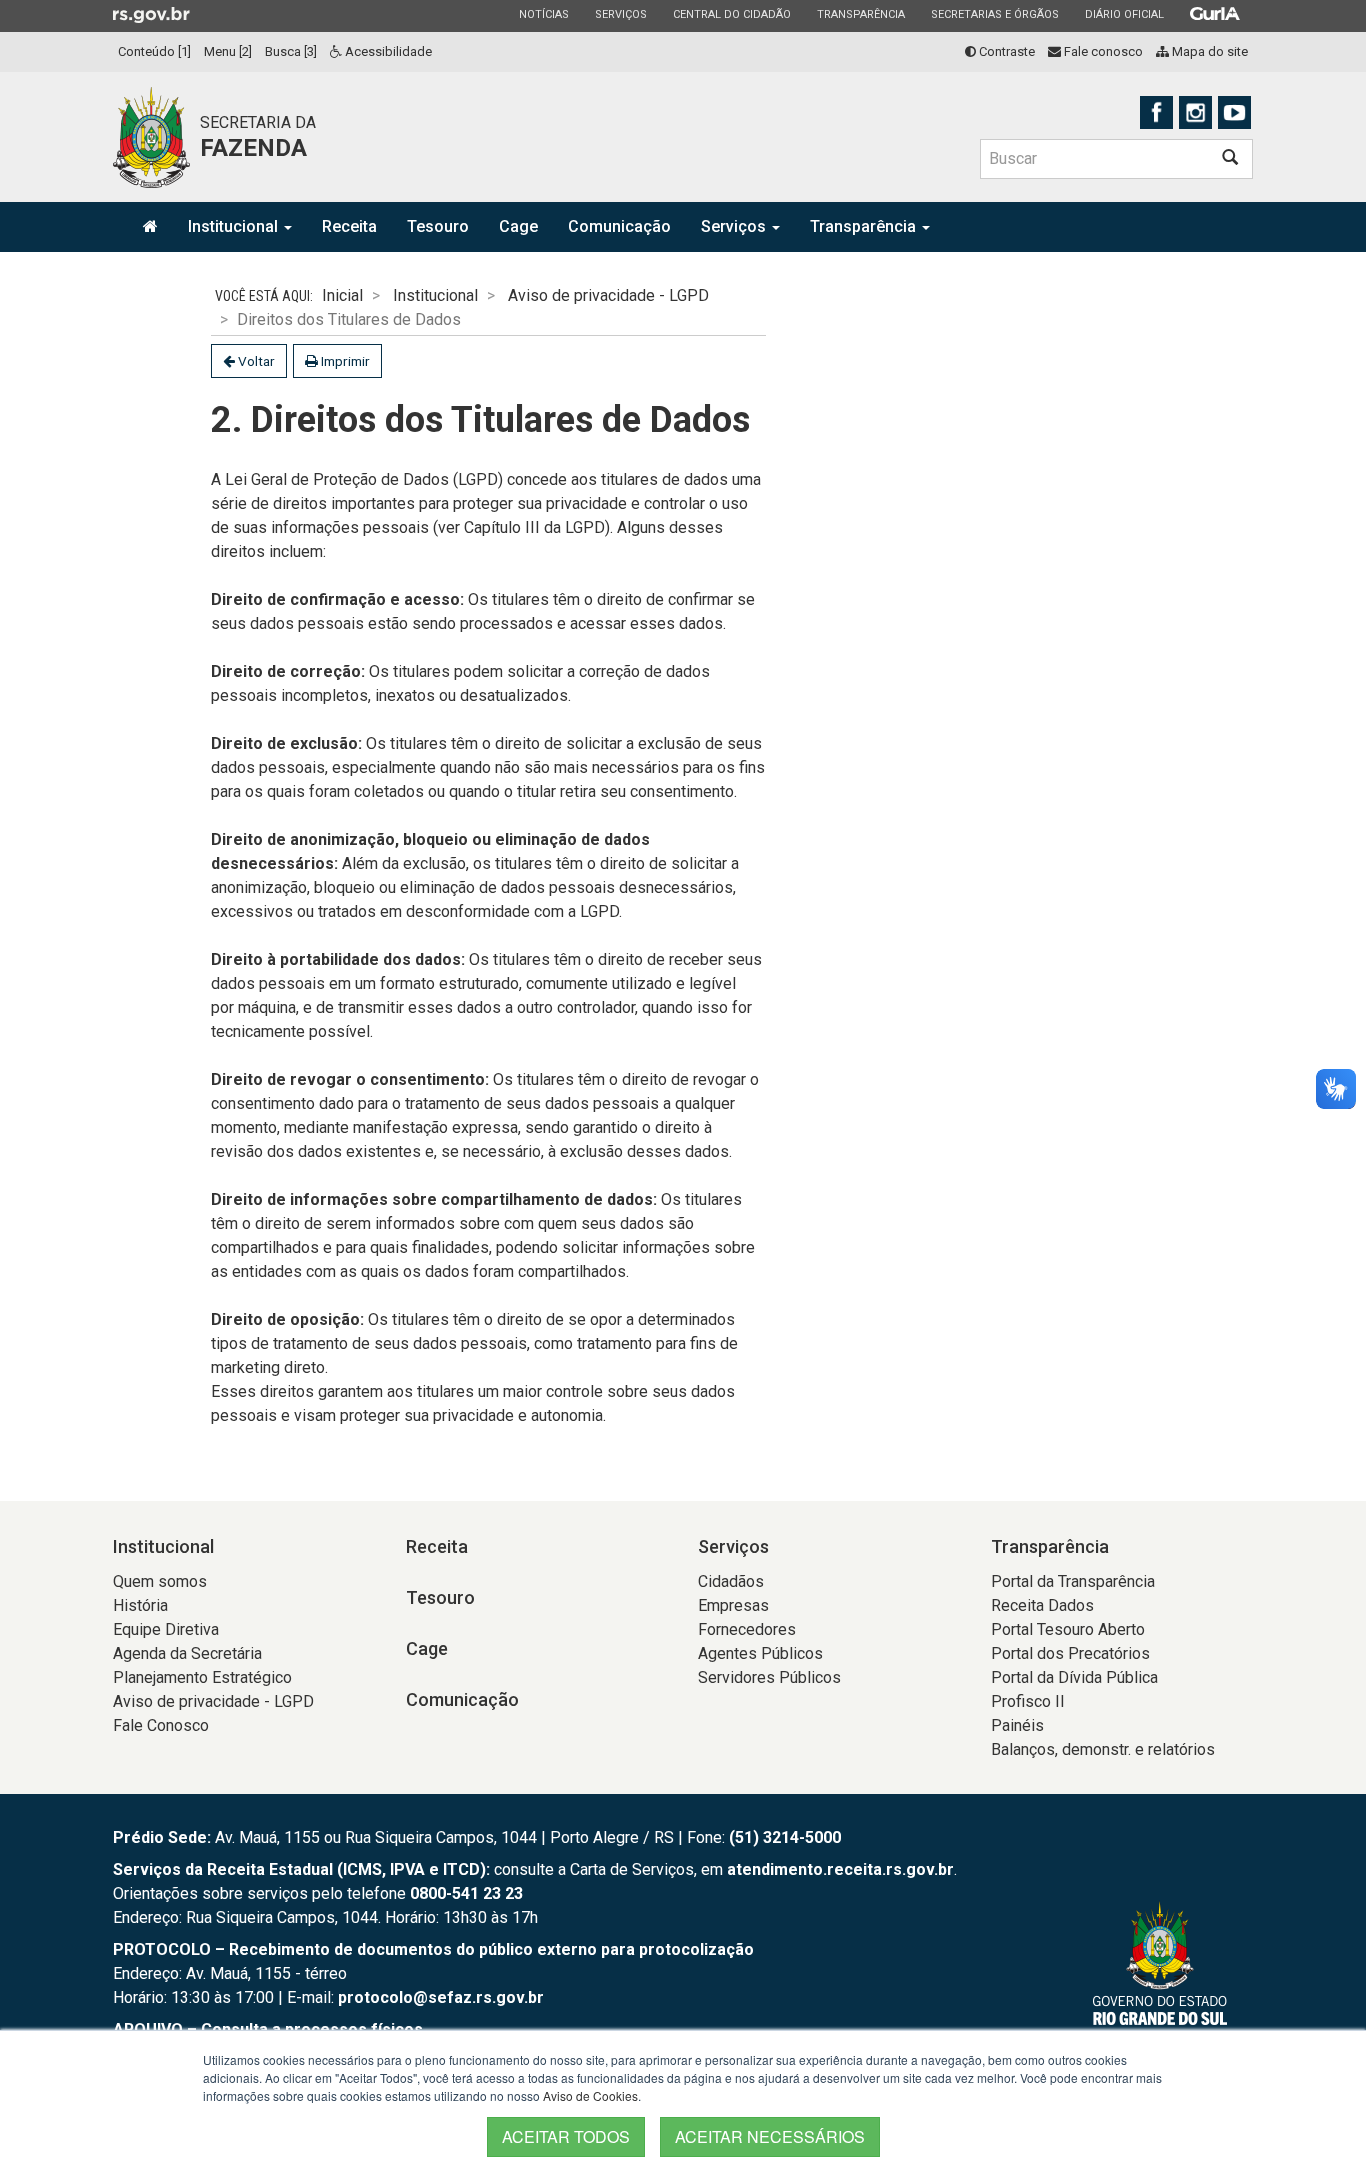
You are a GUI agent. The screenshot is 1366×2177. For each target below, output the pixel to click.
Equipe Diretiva (166, 1629)
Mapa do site (1208, 51)
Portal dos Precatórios (1070, 1653)
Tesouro (438, 226)
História (140, 1605)
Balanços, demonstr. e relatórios (1103, 1749)
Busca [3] (291, 51)
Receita (349, 226)
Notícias (543, 14)
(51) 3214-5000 (785, 1837)
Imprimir (344, 361)
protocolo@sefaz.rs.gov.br (441, 1997)
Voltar (255, 361)
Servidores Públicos (769, 1677)
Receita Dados (1042, 1605)
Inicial (342, 295)
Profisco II (1028, 1701)
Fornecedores (747, 1629)
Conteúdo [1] (154, 51)
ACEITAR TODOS (566, 2136)
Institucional (235, 226)
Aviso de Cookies (590, 2095)
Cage (518, 226)
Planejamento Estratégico (202, 1677)
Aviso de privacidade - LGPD (608, 295)
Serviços (620, 14)
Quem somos (160, 1581)
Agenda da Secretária (187, 1653)
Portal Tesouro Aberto (1068, 1629)
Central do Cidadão (731, 14)
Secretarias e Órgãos (994, 14)
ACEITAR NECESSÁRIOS (770, 2136)
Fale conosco (1102, 51)
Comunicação (619, 226)
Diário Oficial (1124, 14)
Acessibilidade (387, 51)
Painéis (1017, 1725)
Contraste (1005, 51)
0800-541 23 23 (466, 1893)
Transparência (860, 14)
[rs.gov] (151, 14)
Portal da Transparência (1073, 1581)
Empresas (733, 1605)
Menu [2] (228, 51)
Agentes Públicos (760, 1653)
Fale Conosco (161, 1725)
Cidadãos (731, 1581)
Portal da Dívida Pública (1074, 1677)
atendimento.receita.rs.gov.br (840, 1869)
